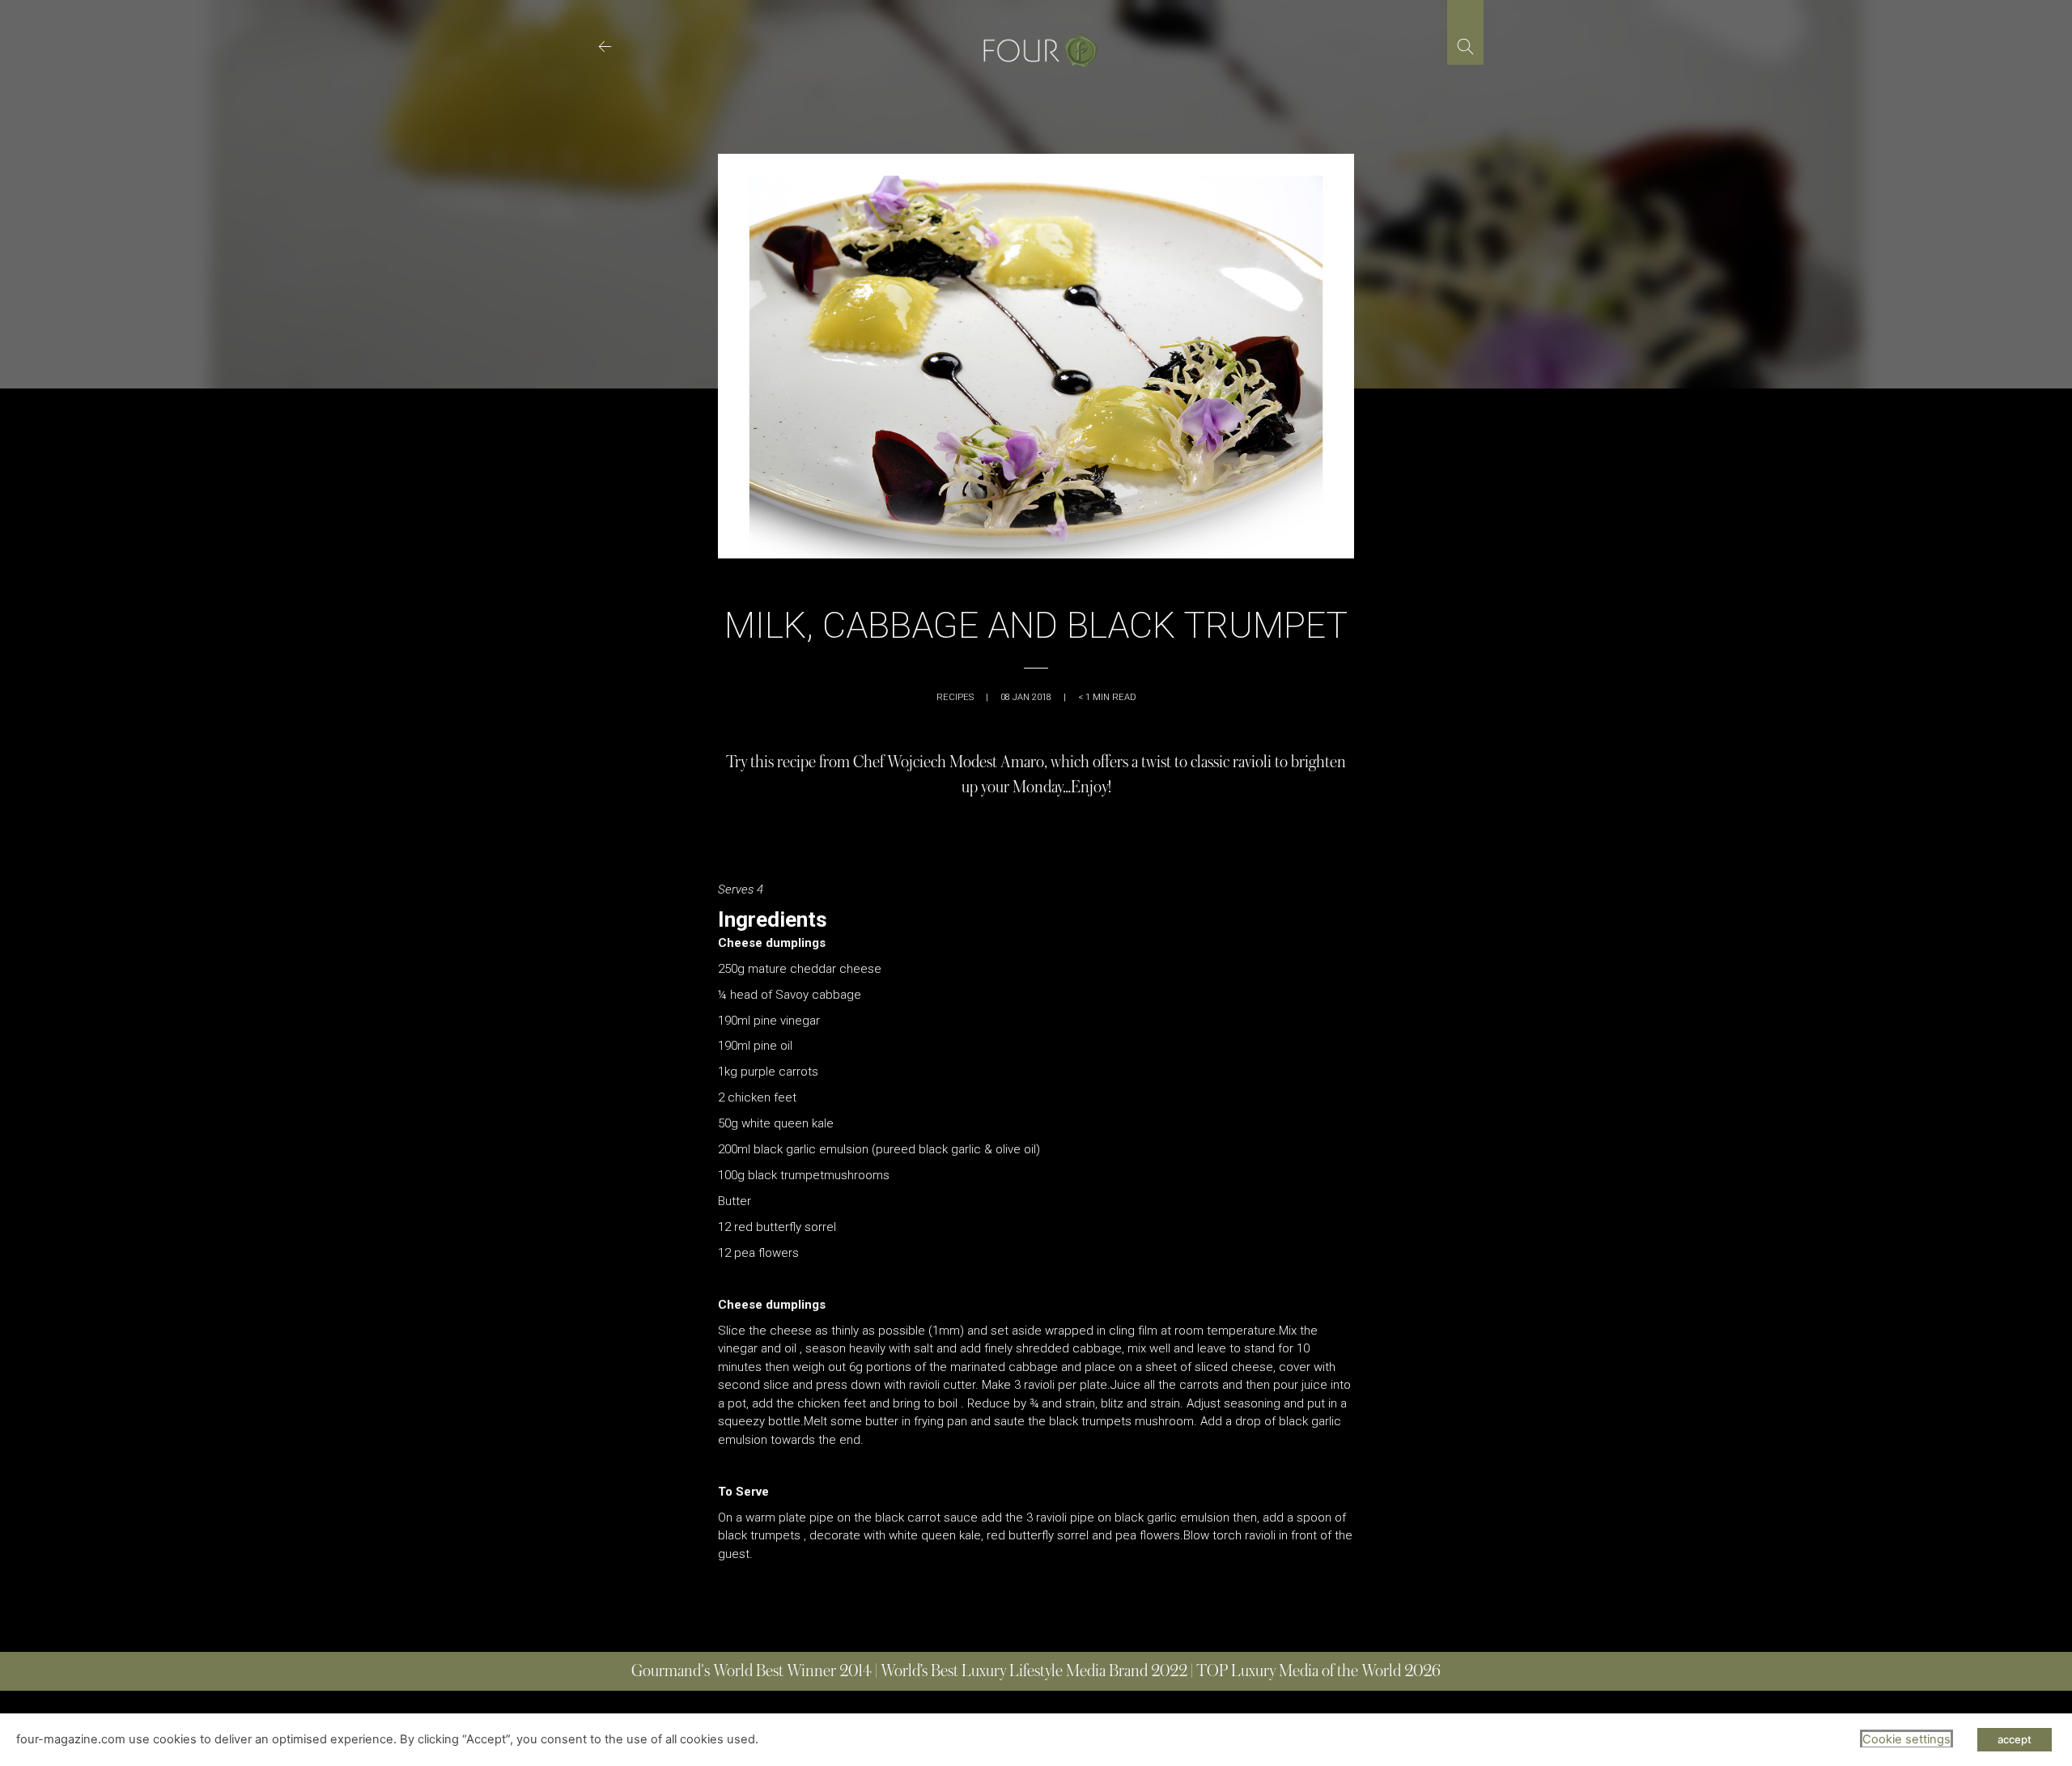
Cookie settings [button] (1906, 1739)
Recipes (955, 697)
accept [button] (2015, 1739)
